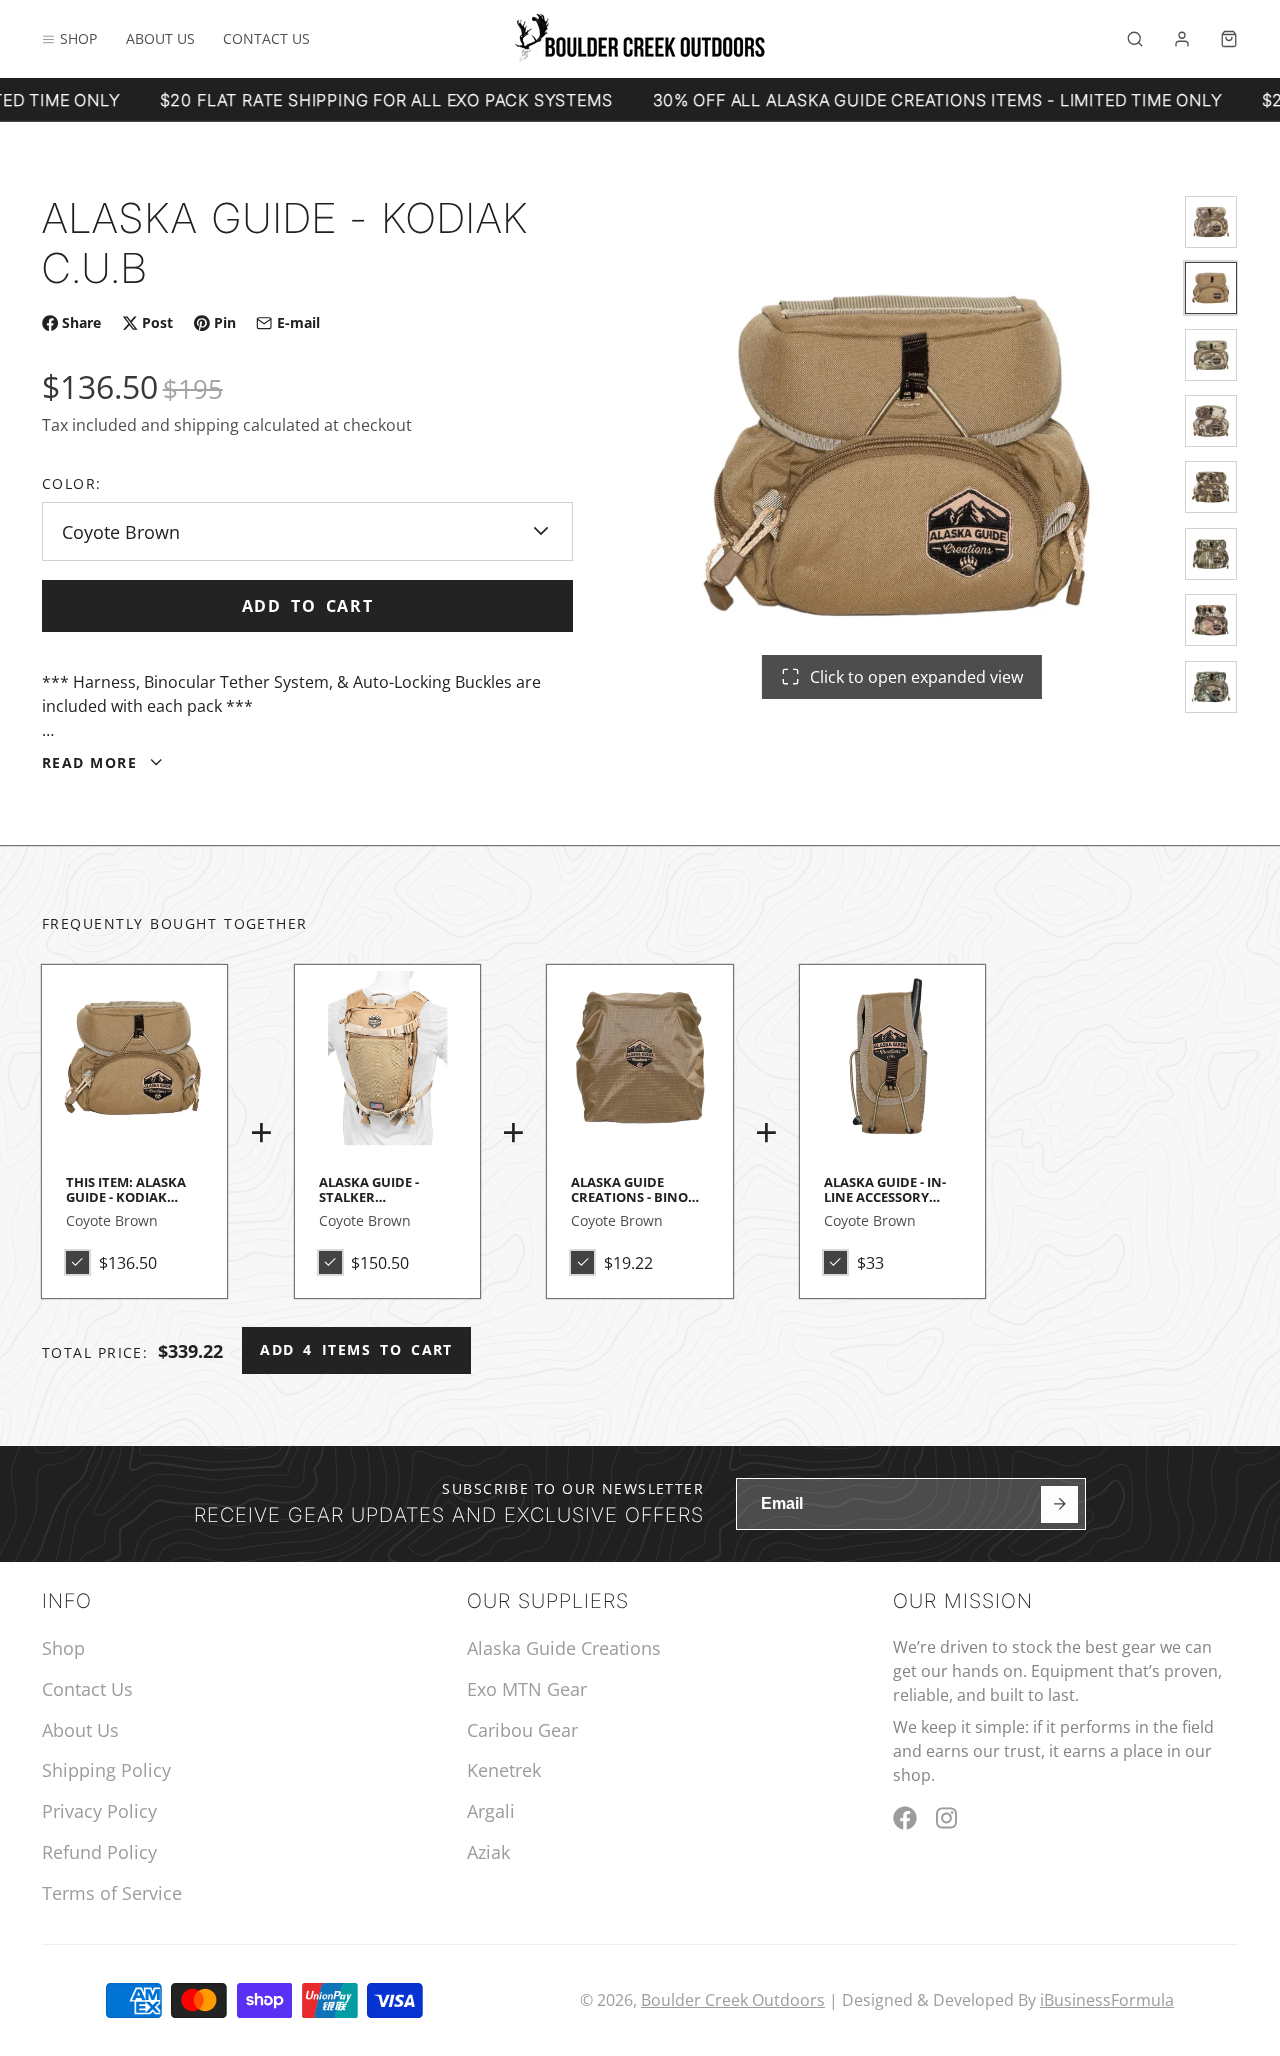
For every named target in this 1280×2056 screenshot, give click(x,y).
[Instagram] (948, 1818)
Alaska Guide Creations (564, 1648)
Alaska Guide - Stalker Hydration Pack (387, 1098)
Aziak (488, 1852)
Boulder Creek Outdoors (733, 2000)
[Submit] (1059, 1504)
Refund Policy (99, 1852)
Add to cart (308, 606)
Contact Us (266, 38)
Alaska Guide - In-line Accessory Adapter (892, 1098)
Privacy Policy (99, 1811)
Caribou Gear (522, 1730)
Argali (491, 1811)
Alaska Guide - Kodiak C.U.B (134, 1131)
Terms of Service (112, 1893)
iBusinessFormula (1107, 2000)
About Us (160, 38)
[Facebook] (905, 1818)
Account (1182, 39)
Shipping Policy (106, 1770)
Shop (78, 38)
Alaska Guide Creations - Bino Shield (639, 1098)
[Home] (640, 38)
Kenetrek (504, 1770)
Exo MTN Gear (527, 1689)
